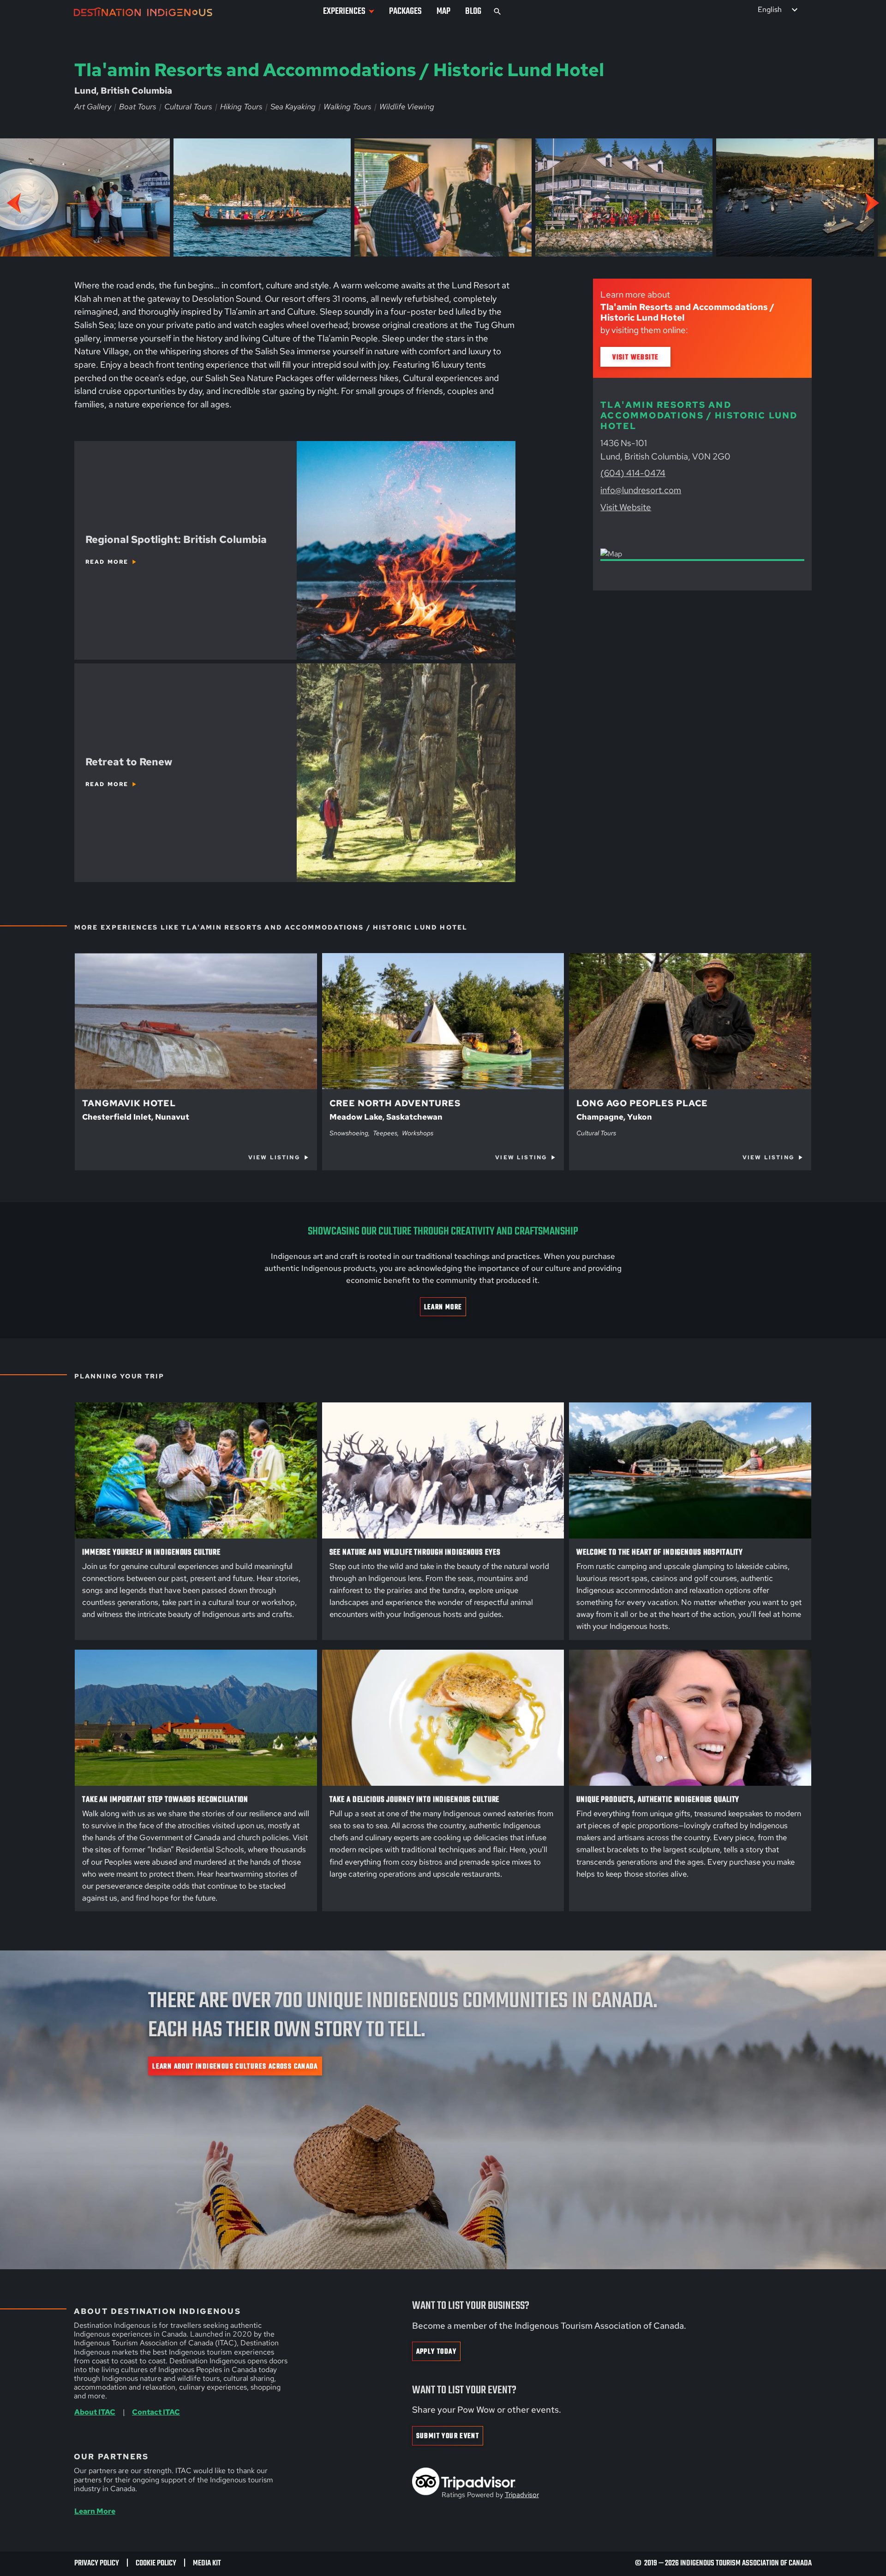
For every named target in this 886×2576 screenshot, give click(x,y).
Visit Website (635, 357)
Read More (107, 562)
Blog (473, 11)
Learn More (443, 1307)
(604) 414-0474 (633, 473)
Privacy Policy (97, 2563)
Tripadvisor (522, 2495)
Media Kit (207, 2563)
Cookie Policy (156, 2563)
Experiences (344, 11)
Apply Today (436, 2352)
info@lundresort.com (641, 490)
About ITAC (95, 2412)
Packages (405, 11)
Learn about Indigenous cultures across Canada (235, 2066)
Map (443, 11)
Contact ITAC (156, 2412)
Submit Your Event (448, 2436)
